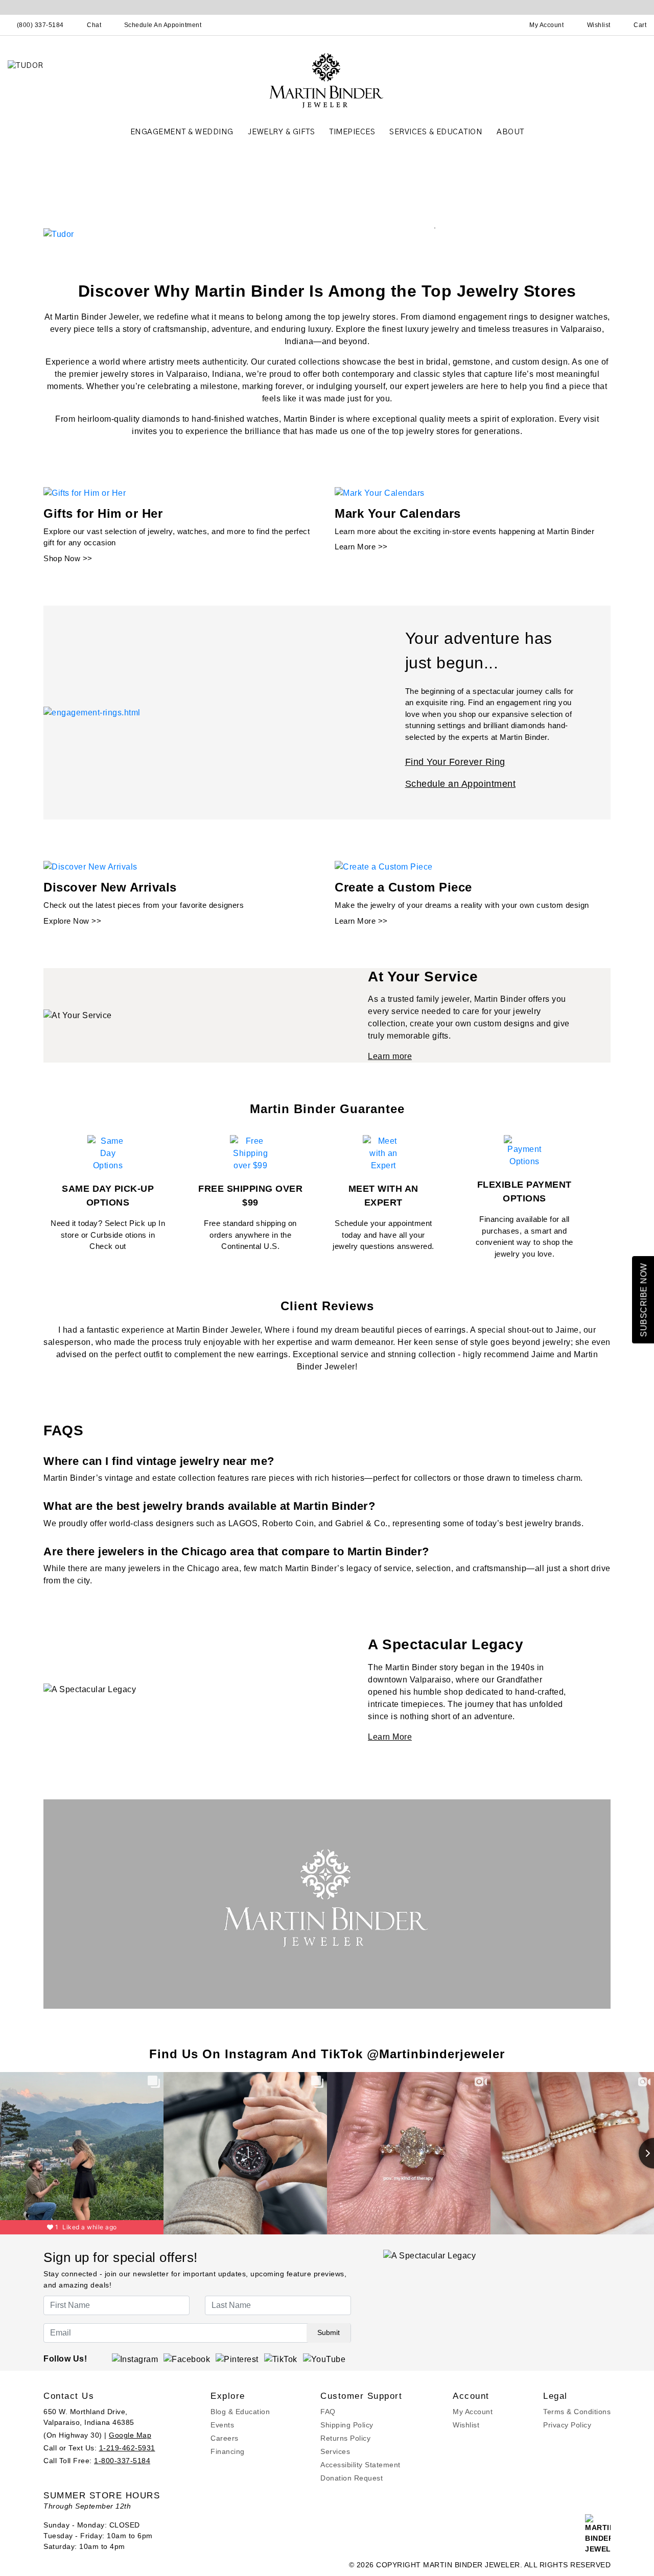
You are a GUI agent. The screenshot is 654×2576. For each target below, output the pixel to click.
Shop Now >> (68, 558)
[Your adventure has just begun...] (92, 712)
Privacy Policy (567, 2425)
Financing (228, 2451)
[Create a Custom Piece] (384, 866)
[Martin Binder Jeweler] (327, 80)
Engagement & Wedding (182, 132)
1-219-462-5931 (127, 2448)
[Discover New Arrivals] (90, 866)
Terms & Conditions (577, 2412)
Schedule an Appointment (461, 784)
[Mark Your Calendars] (380, 492)
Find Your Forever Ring (455, 762)
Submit (329, 2332)
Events (222, 2425)
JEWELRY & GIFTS (282, 132)
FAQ (328, 2412)
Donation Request (352, 2478)
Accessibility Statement (360, 2465)
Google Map (130, 2435)
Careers (225, 2438)
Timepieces (352, 132)
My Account (473, 2412)
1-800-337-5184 (122, 2461)
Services (335, 2451)
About (510, 132)
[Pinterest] (237, 2359)
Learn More (390, 1737)
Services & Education (436, 132)
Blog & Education (240, 2412)
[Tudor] (59, 234)
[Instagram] (135, 2359)
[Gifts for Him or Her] (85, 492)
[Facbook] (187, 2359)
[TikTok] (281, 2359)
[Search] (502, 25)
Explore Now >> (72, 921)
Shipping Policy (347, 2425)
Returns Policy (345, 2438)
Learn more (390, 1056)
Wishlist (466, 2425)
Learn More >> (361, 547)
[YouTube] (324, 2359)
